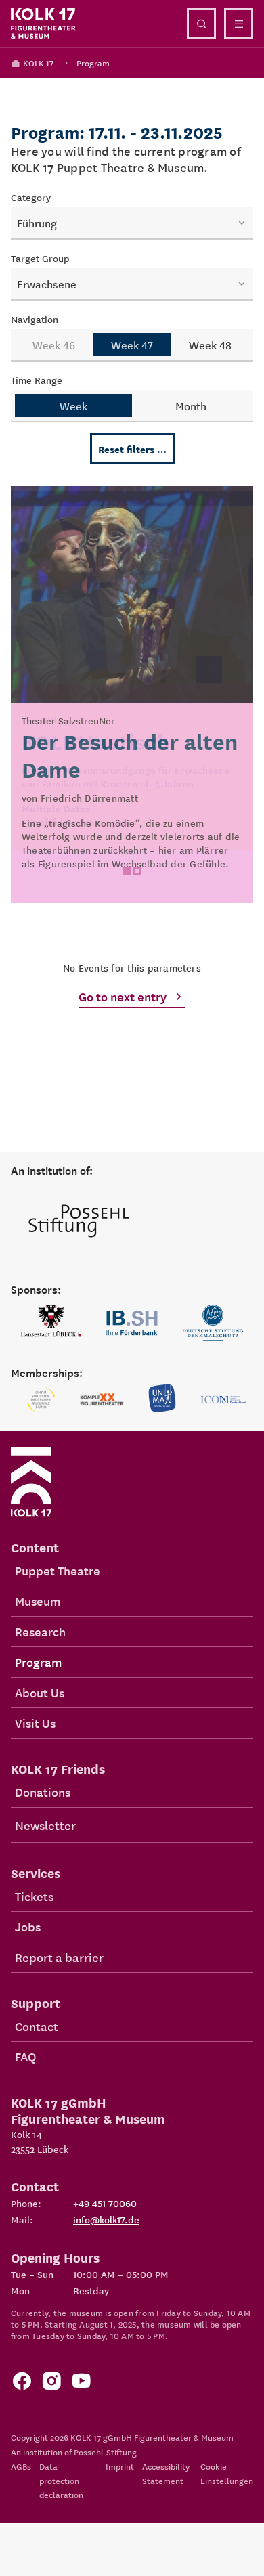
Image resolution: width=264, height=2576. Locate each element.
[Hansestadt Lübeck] (51, 1323)
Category (31, 197)
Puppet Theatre (58, 1570)
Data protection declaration (61, 2480)
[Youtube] (81, 2384)
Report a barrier (59, 1957)
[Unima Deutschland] (162, 1399)
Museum (38, 1601)
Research (40, 1631)
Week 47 (132, 345)
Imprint (120, 2466)
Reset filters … (132, 449)
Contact (37, 2026)
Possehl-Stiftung (105, 2452)
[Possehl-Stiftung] (79, 1222)
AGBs (21, 2466)
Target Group (40, 258)
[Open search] (201, 24)
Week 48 (210, 345)
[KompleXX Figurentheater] (102, 1399)
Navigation (35, 319)
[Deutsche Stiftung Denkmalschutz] (213, 1323)
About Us (40, 1692)
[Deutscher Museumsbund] (41, 1399)
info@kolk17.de (106, 2219)
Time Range (37, 380)
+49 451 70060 (105, 2203)
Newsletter (45, 1825)
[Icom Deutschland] (223, 1399)
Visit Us (35, 1723)
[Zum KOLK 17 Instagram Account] (51, 2384)
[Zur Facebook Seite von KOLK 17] (22, 2384)
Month (191, 406)
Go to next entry (123, 996)
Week (73, 406)
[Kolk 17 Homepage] (43, 24)
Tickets (34, 1896)
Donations (43, 1792)
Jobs (28, 1926)
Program (93, 63)
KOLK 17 (38, 63)
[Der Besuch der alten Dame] (132, 695)
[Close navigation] (239, 24)
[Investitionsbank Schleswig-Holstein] (132, 1323)
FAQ (25, 2056)
